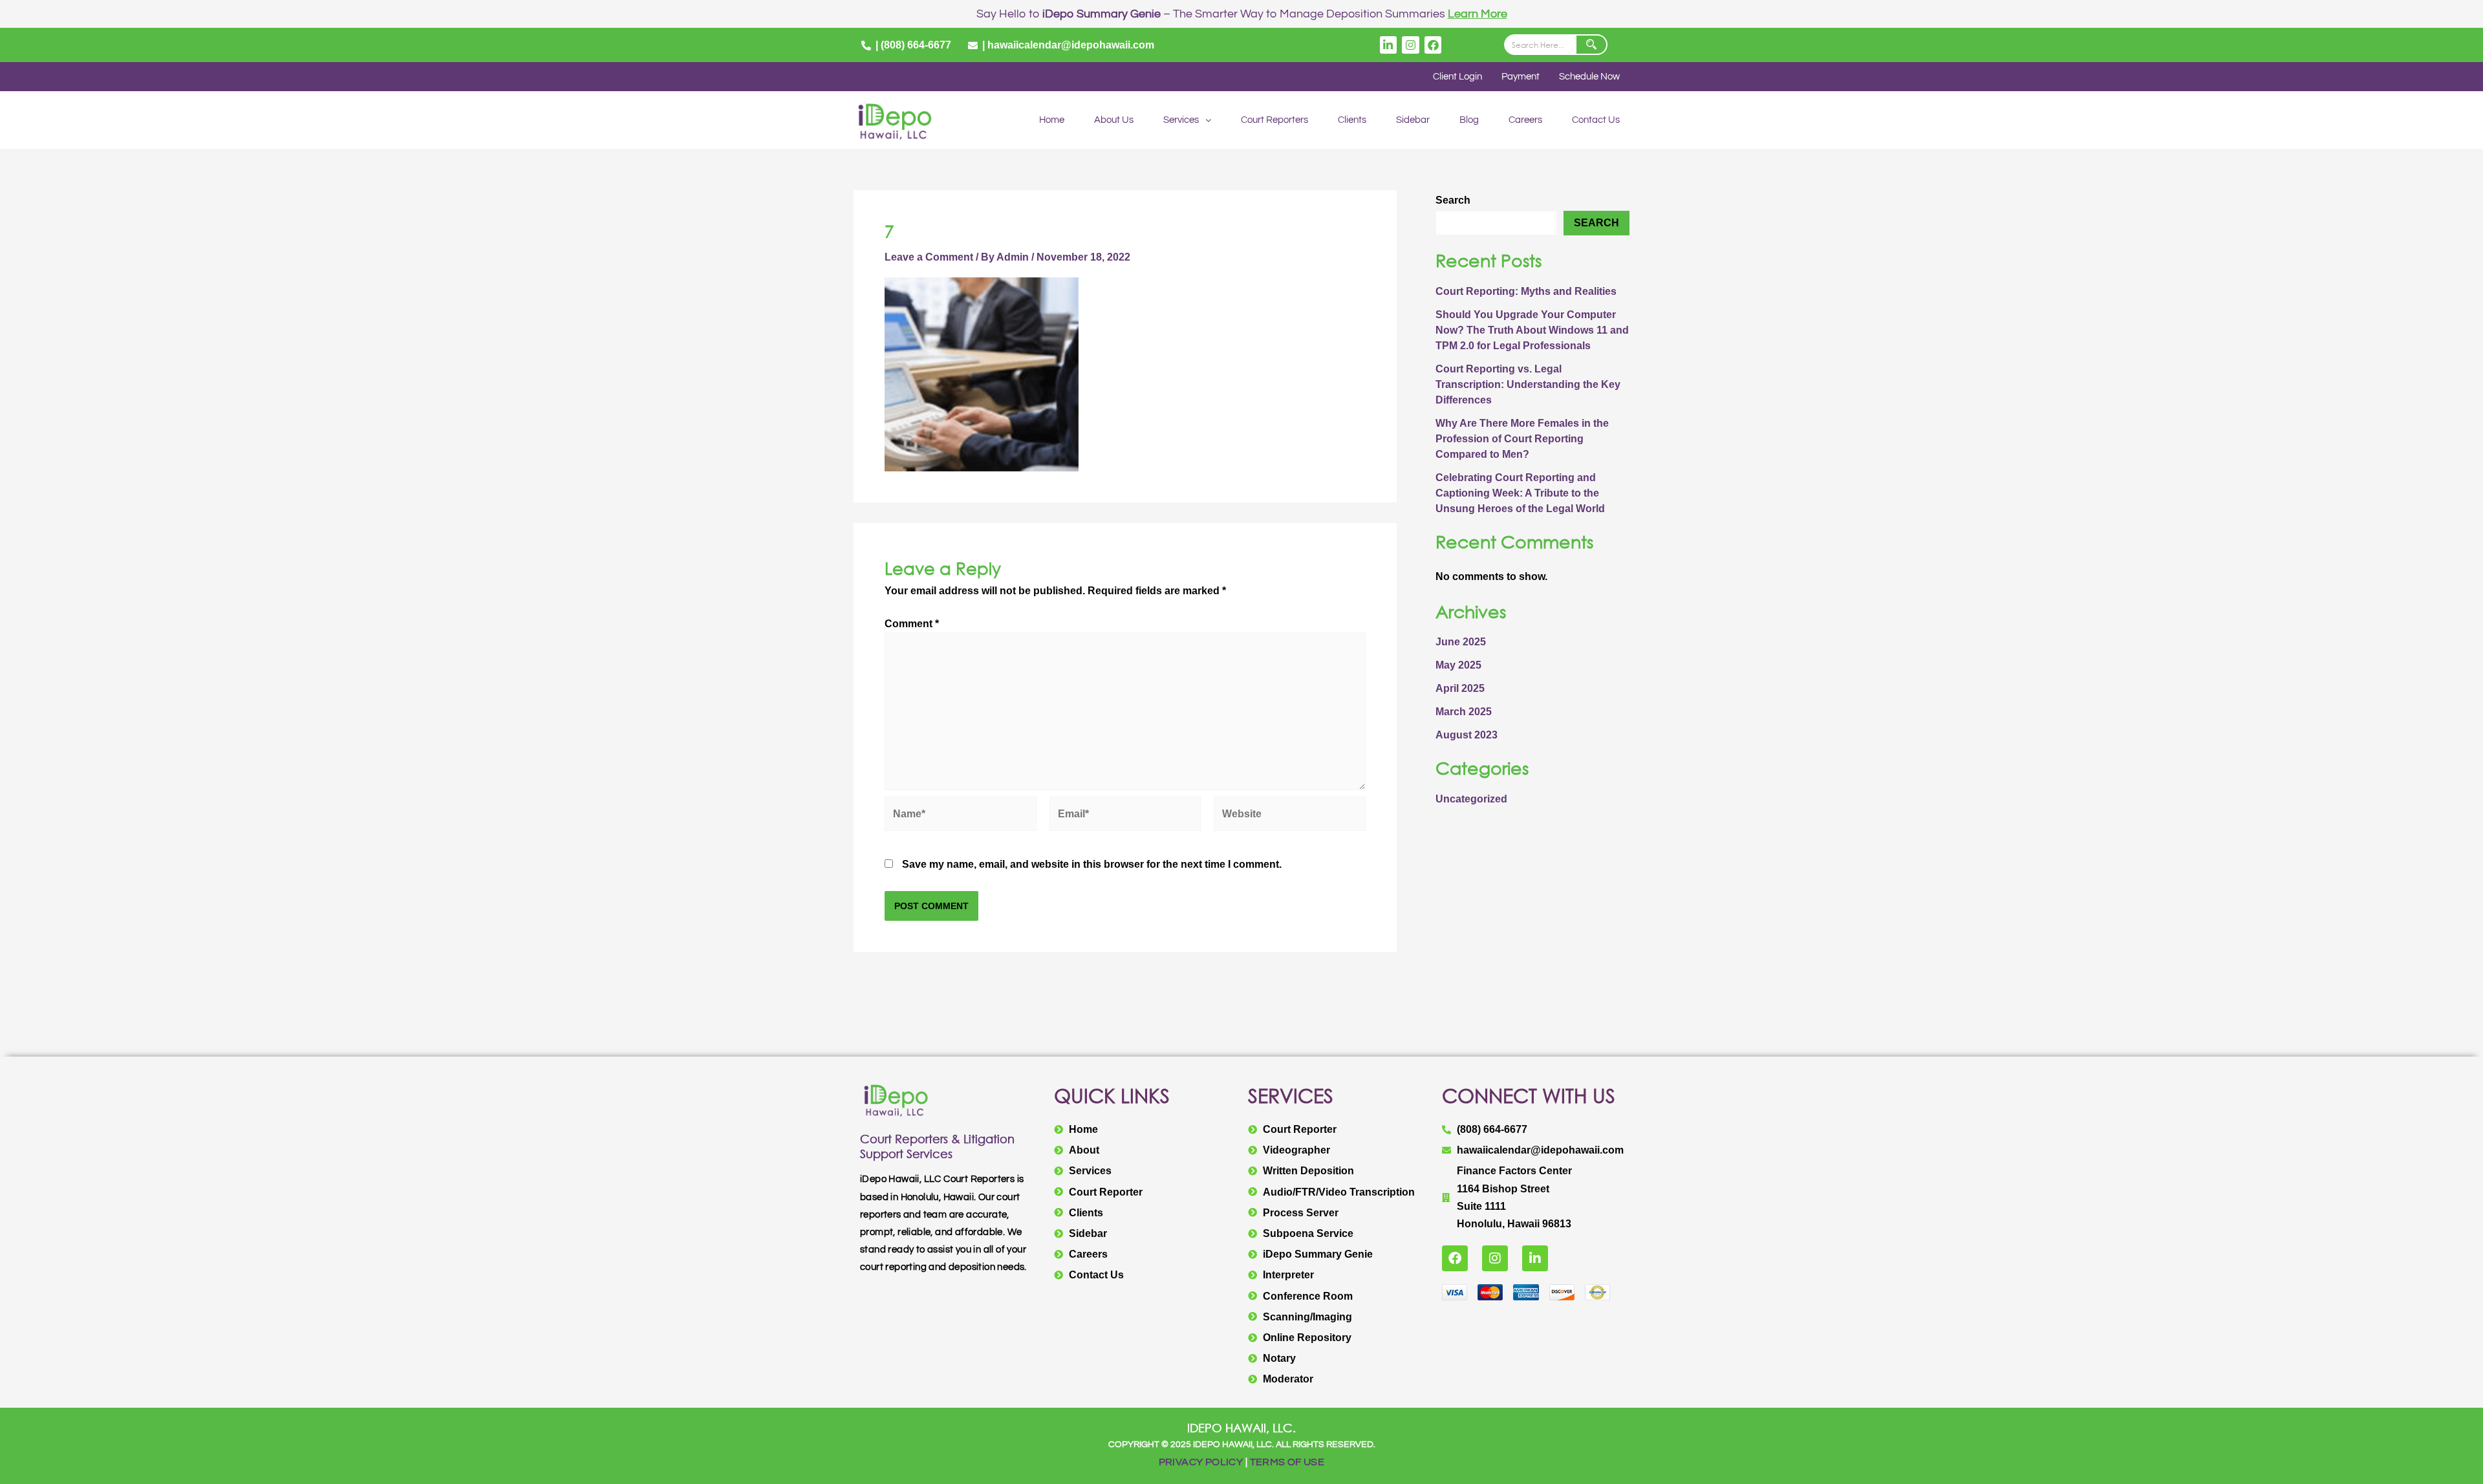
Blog (1469, 120)
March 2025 (1464, 712)
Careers (1525, 120)
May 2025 (1458, 665)
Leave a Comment (929, 257)
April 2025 (1460, 688)
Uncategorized (1471, 799)
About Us (1114, 120)
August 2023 (1467, 735)
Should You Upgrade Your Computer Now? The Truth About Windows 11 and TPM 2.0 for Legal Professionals (1532, 330)
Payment (1521, 77)
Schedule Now (1589, 77)
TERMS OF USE (1287, 1462)
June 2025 (1461, 642)
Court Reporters (1274, 120)
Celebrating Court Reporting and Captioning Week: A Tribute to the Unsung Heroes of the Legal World (1520, 493)
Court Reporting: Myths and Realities (1526, 291)
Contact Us (1596, 120)
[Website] (1290, 816)
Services (1181, 120)
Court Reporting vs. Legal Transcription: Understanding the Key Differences (1528, 384)
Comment (912, 624)
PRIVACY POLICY (1201, 1462)
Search (1453, 200)
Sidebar (1413, 120)
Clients (1352, 120)
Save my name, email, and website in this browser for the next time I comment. (1092, 864)
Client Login (1457, 77)
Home (1052, 120)
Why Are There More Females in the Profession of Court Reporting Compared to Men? (1522, 439)
